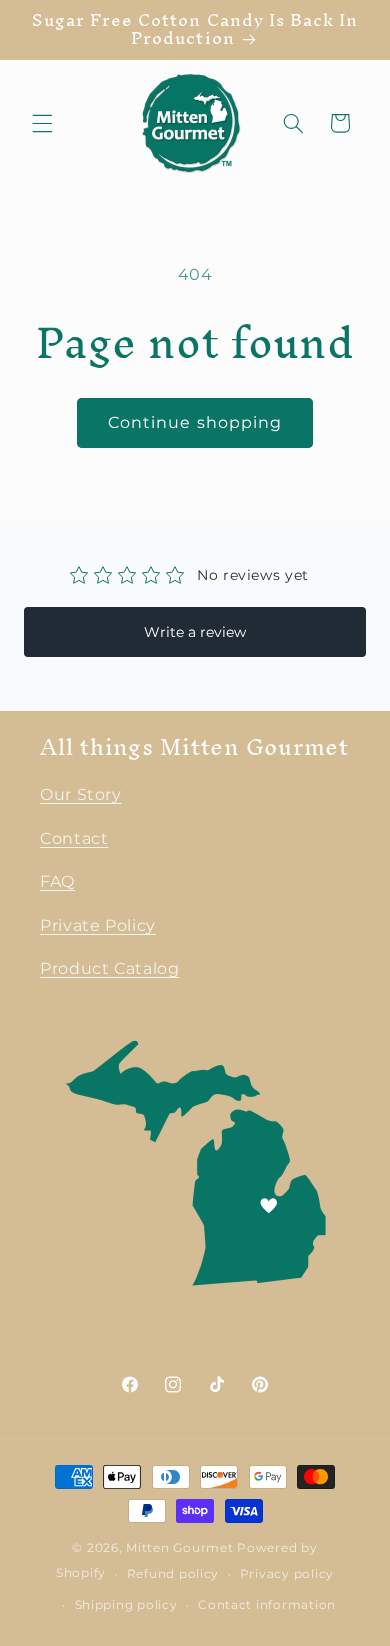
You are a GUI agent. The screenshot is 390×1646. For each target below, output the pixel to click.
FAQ (57, 881)
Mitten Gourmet (179, 1548)
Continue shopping (195, 422)
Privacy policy (287, 1574)
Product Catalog (109, 968)
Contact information (267, 1605)
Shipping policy (126, 1605)
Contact (74, 838)
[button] (42, 123)
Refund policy (173, 1574)
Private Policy (98, 925)
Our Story (81, 794)
